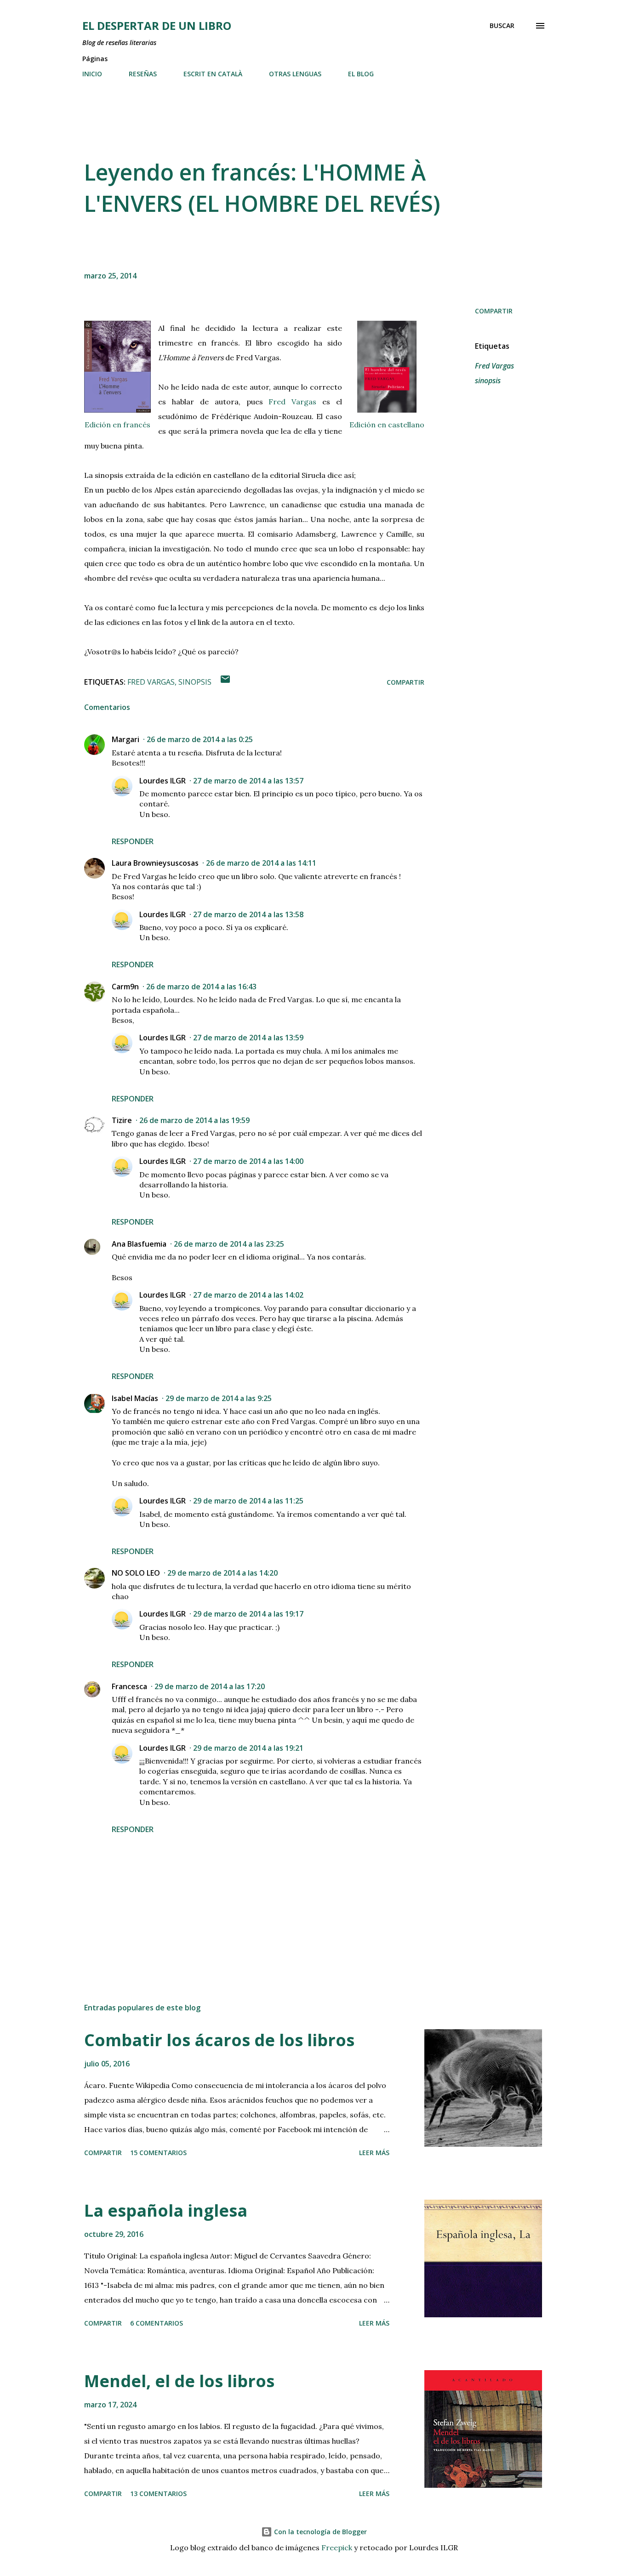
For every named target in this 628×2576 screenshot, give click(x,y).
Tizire (122, 1120)
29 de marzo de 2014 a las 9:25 (219, 1398)
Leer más (374, 2153)
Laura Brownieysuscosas (155, 863)
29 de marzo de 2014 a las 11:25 (248, 1501)
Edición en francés (117, 425)
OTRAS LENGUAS (295, 74)
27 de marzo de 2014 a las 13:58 (248, 914)
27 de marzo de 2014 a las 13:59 (248, 1038)
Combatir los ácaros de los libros (219, 2040)
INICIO (92, 74)
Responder (133, 841)
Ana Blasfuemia (139, 1244)
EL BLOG (361, 74)
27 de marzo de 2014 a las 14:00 (248, 1161)
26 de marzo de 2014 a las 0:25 (200, 739)
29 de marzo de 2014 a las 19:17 (248, 1614)
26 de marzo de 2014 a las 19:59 (194, 1120)
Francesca (129, 1686)
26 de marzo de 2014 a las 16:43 (201, 987)
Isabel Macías (135, 1398)
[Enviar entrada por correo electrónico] (225, 682)
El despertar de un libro (157, 26)
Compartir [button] (494, 311)
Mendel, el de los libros (179, 2381)
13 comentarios (158, 2494)
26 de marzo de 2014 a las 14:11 (261, 863)
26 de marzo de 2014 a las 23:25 (229, 1244)
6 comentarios (157, 2323)
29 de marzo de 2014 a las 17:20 (210, 1686)
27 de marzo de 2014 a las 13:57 (248, 781)
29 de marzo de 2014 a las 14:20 (223, 1573)
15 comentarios (158, 2153)
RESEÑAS (143, 74)
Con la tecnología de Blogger (320, 2532)
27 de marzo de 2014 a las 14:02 (248, 1295)
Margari (126, 739)
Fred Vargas (290, 402)
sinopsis (488, 380)
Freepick (337, 2548)
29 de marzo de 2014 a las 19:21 (248, 1748)
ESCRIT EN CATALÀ (213, 74)
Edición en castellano (387, 425)
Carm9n (125, 987)
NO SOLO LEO (136, 1573)
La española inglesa (166, 2210)
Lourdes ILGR (163, 781)
